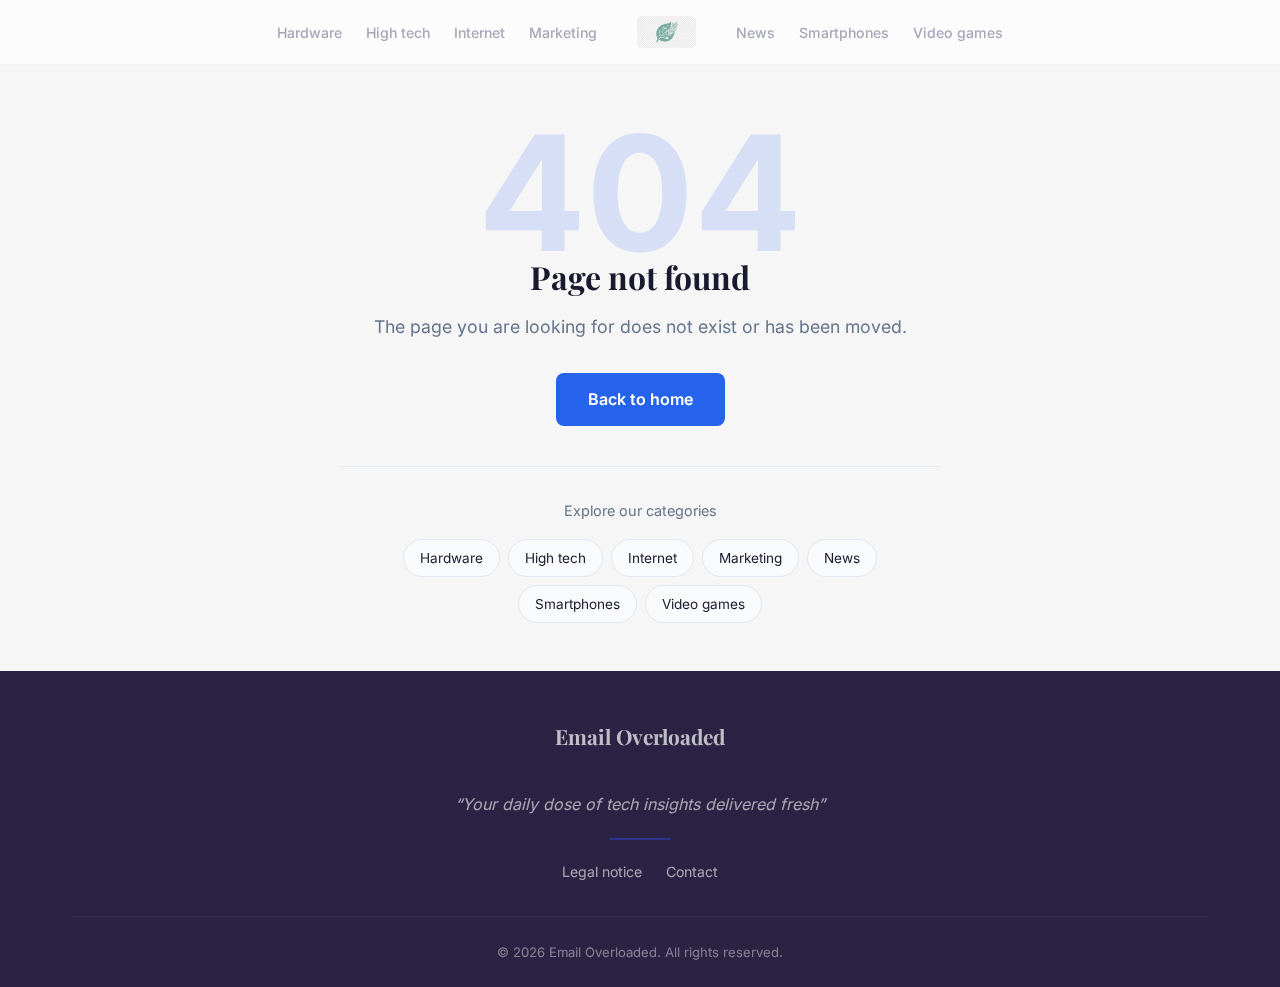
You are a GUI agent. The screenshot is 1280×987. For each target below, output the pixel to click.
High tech (398, 31)
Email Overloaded (640, 736)
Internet (479, 31)
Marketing (563, 31)
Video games (958, 31)
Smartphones (844, 31)
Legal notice (602, 871)
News (755, 31)
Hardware (309, 31)
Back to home (640, 399)
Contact (692, 871)
